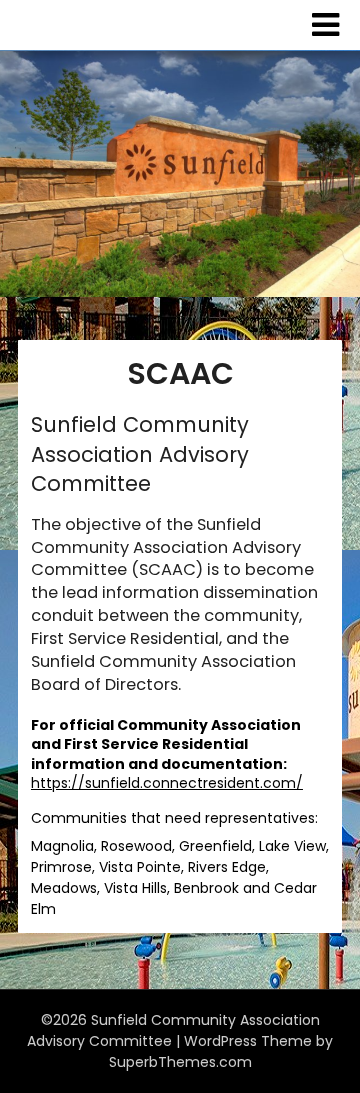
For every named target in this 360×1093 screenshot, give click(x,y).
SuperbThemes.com (180, 1062)
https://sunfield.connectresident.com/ (167, 783)
